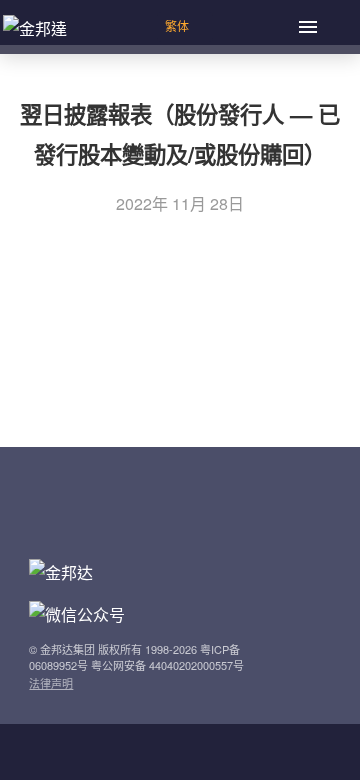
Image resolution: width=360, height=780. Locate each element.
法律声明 (51, 683)
